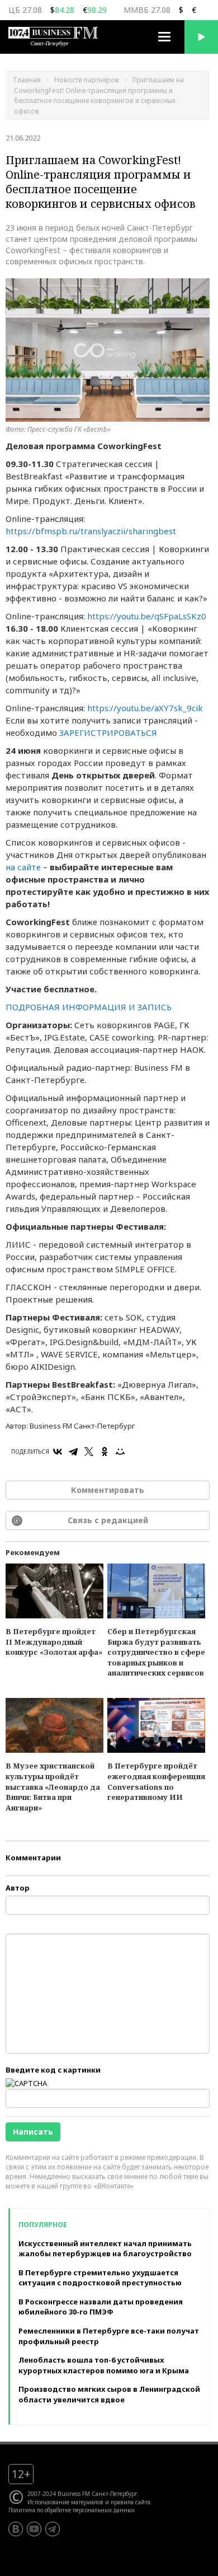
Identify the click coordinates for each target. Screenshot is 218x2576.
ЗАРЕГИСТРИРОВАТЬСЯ (108, 732)
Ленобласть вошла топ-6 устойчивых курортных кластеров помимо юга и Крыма (104, 2365)
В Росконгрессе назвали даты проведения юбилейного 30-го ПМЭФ (101, 2307)
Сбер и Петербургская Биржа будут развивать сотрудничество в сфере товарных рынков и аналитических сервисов (156, 1652)
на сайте (23, 867)
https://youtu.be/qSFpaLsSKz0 (147, 616)
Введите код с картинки (53, 2070)
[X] (89, 1452)
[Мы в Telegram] (53, 2529)
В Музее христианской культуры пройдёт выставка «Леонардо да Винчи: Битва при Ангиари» (53, 1786)
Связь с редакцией (108, 1520)
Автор (18, 1888)
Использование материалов (65, 2502)
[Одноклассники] (105, 1452)
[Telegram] (73, 1452)
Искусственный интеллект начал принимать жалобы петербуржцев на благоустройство (105, 2249)
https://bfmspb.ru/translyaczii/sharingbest (91, 531)
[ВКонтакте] (58, 1452)
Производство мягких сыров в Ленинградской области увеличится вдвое (109, 2394)
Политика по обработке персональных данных (72, 2510)
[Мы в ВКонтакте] (16, 2529)
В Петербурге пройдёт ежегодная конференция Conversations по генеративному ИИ (156, 1781)
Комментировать (108, 1490)
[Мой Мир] (120, 1452)
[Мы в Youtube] (34, 2529)
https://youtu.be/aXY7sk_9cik (145, 708)
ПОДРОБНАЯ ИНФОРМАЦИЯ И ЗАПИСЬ (89, 1007)
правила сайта (131, 2502)
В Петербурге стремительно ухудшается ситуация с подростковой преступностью (100, 2278)
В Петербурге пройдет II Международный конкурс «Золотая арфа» (54, 1642)
